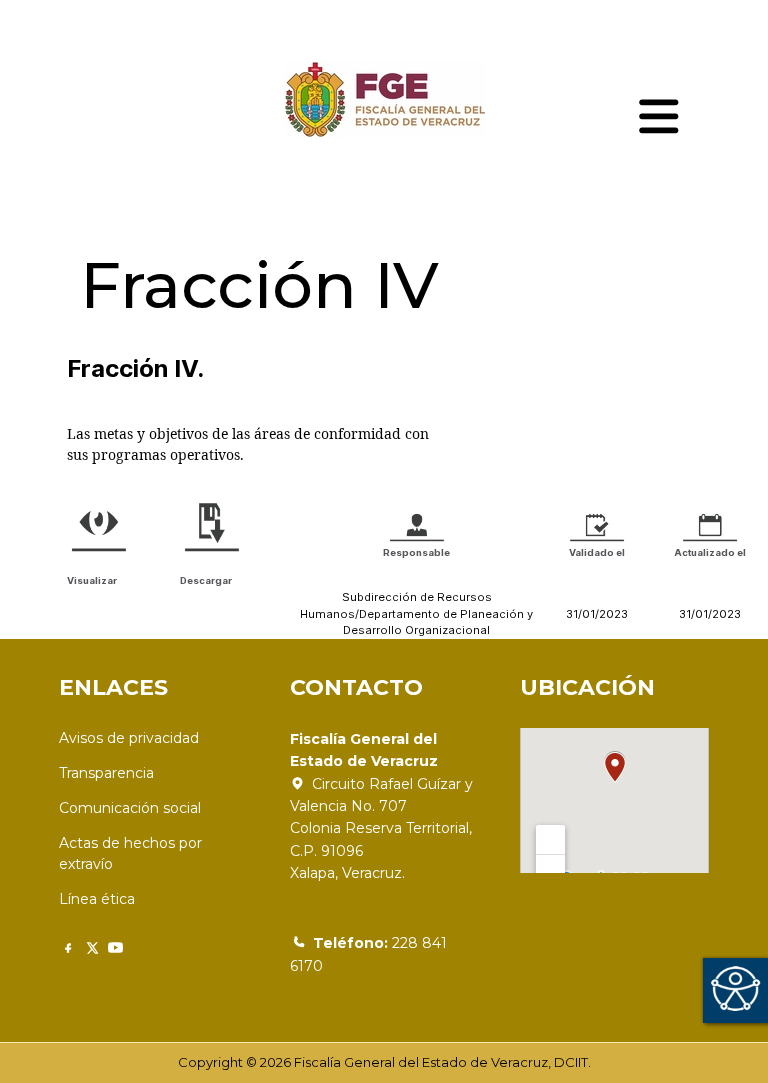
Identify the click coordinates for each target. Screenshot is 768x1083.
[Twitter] (91, 947)
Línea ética (97, 899)
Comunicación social (130, 808)
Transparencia (106, 773)
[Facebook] (67, 947)
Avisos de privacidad (129, 738)
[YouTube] (115, 947)
